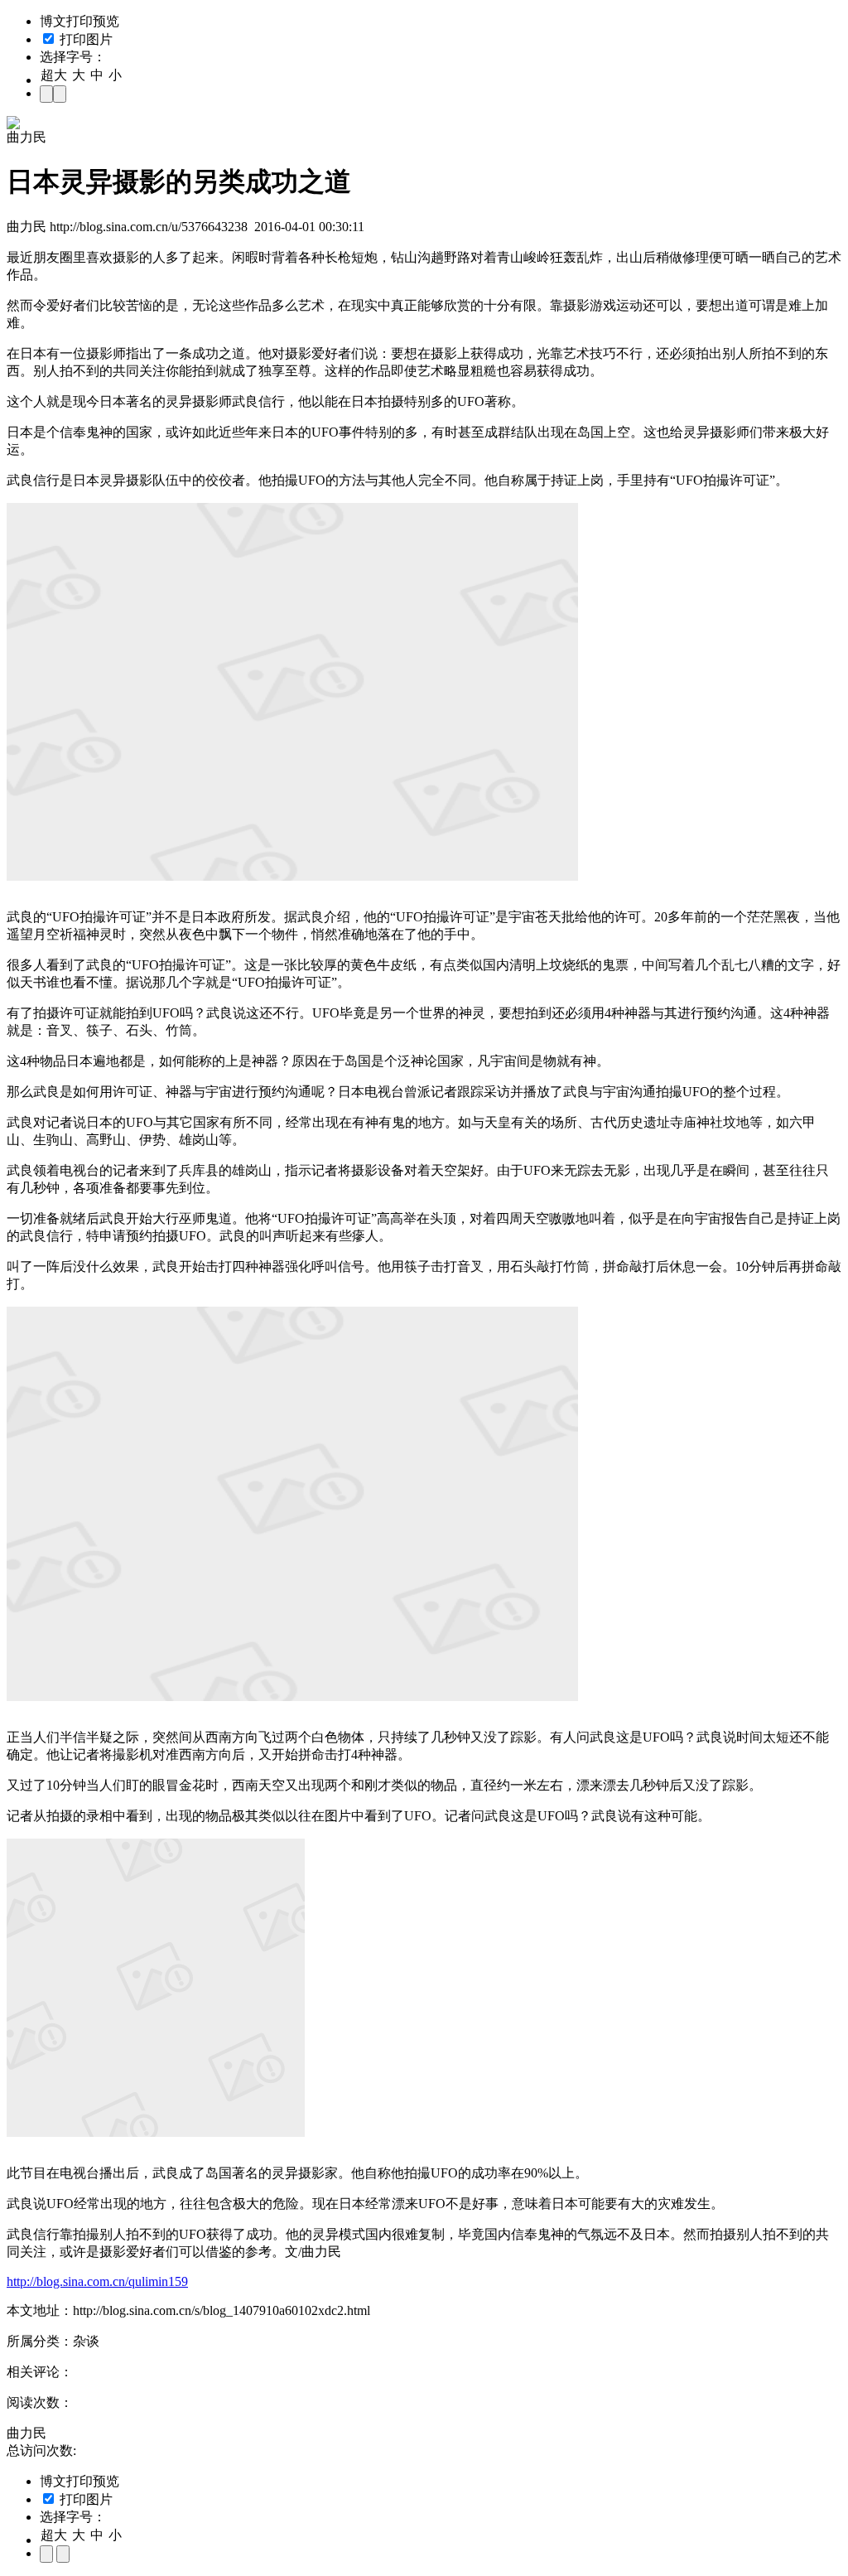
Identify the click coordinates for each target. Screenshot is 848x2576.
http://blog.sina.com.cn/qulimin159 (97, 2281)
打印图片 (84, 39)
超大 (54, 75)
